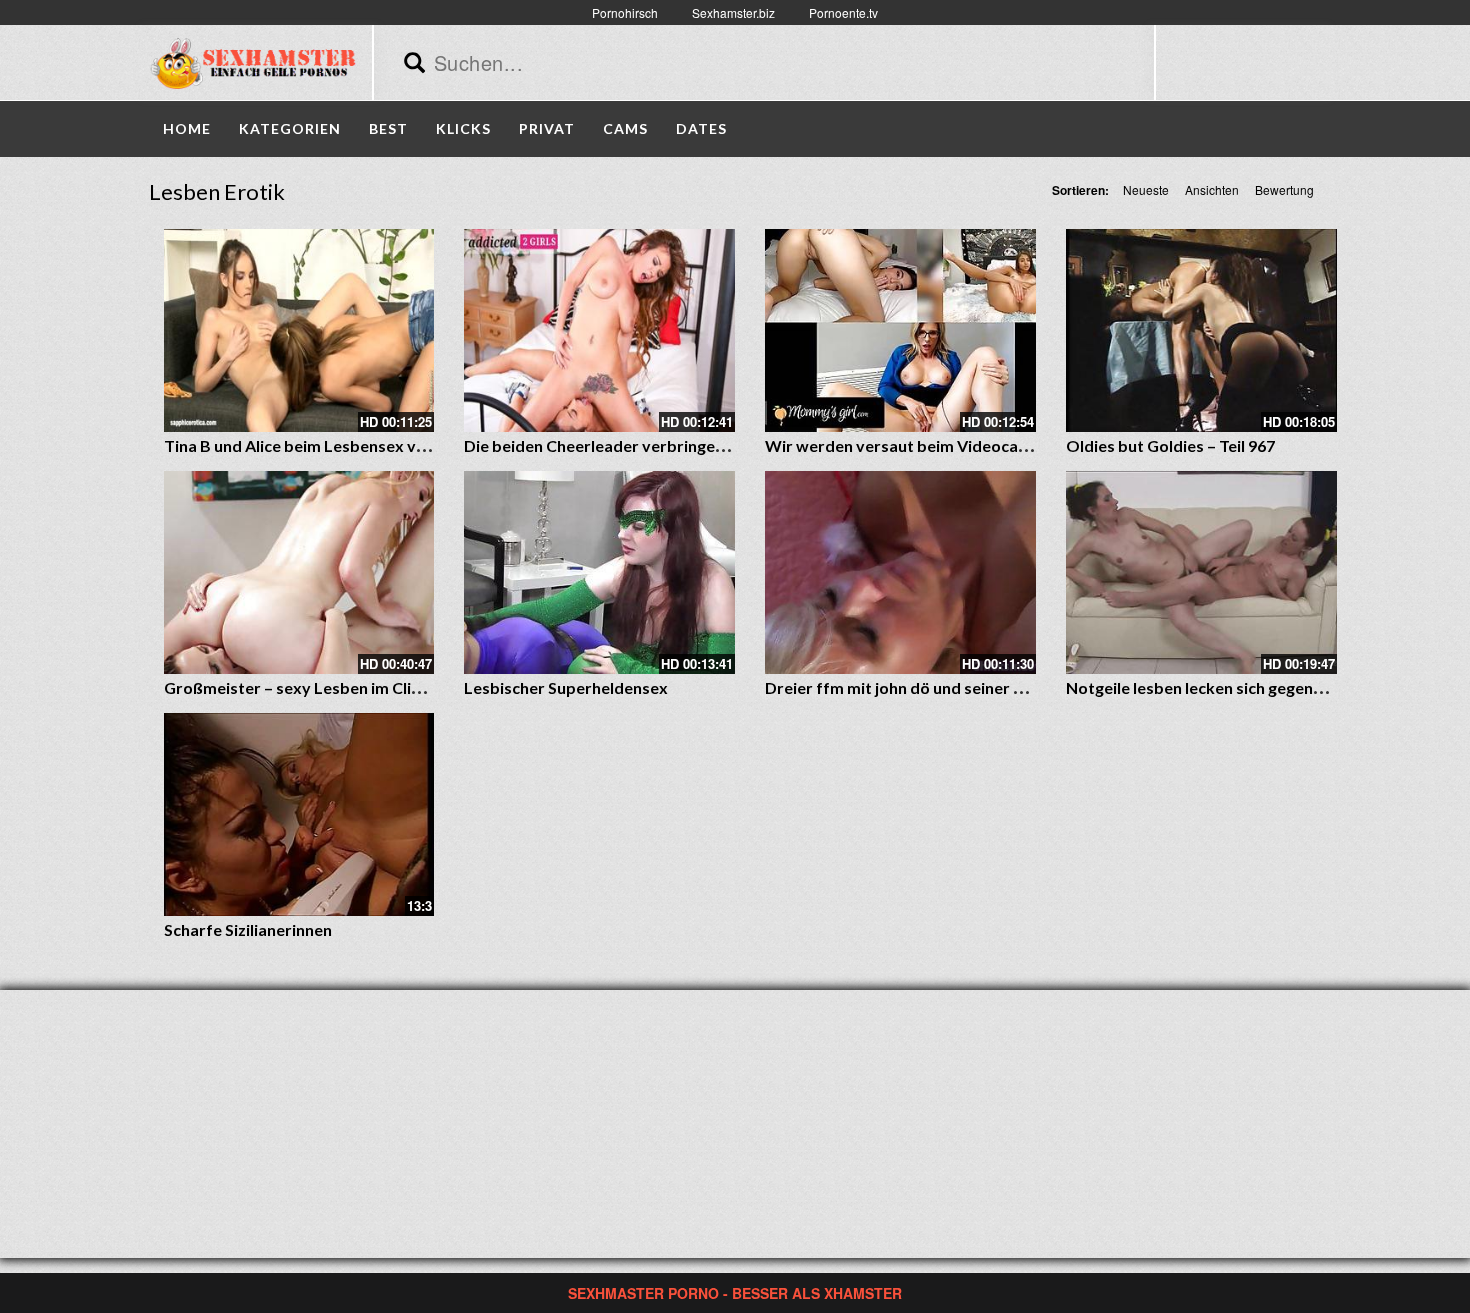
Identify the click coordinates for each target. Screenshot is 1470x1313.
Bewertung (1284, 189)
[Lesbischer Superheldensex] (599, 572)
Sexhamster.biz (733, 12)
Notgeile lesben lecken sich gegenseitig (1210, 687)
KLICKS (463, 128)
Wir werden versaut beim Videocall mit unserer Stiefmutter (986, 445)
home (187, 128)
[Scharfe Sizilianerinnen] (299, 814)
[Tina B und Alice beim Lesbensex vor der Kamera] (299, 330)
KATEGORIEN (290, 128)
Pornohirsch (625, 12)
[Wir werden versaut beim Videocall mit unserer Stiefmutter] (900, 330)
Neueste (1146, 189)
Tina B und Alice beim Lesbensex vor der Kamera (344, 445)
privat (547, 128)
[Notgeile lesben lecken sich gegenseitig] (1201, 572)
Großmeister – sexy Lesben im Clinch (300, 687)
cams (625, 128)
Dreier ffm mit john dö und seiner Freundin (922, 687)
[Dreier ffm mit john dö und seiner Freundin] (900, 572)
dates (701, 128)
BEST (388, 128)
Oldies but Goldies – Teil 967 (1170, 445)
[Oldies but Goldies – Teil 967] (1201, 330)
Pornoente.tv (843, 12)
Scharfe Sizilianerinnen (248, 929)
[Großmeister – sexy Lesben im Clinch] (299, 572)
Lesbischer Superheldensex (566, 687)
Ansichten (1212, 189)
